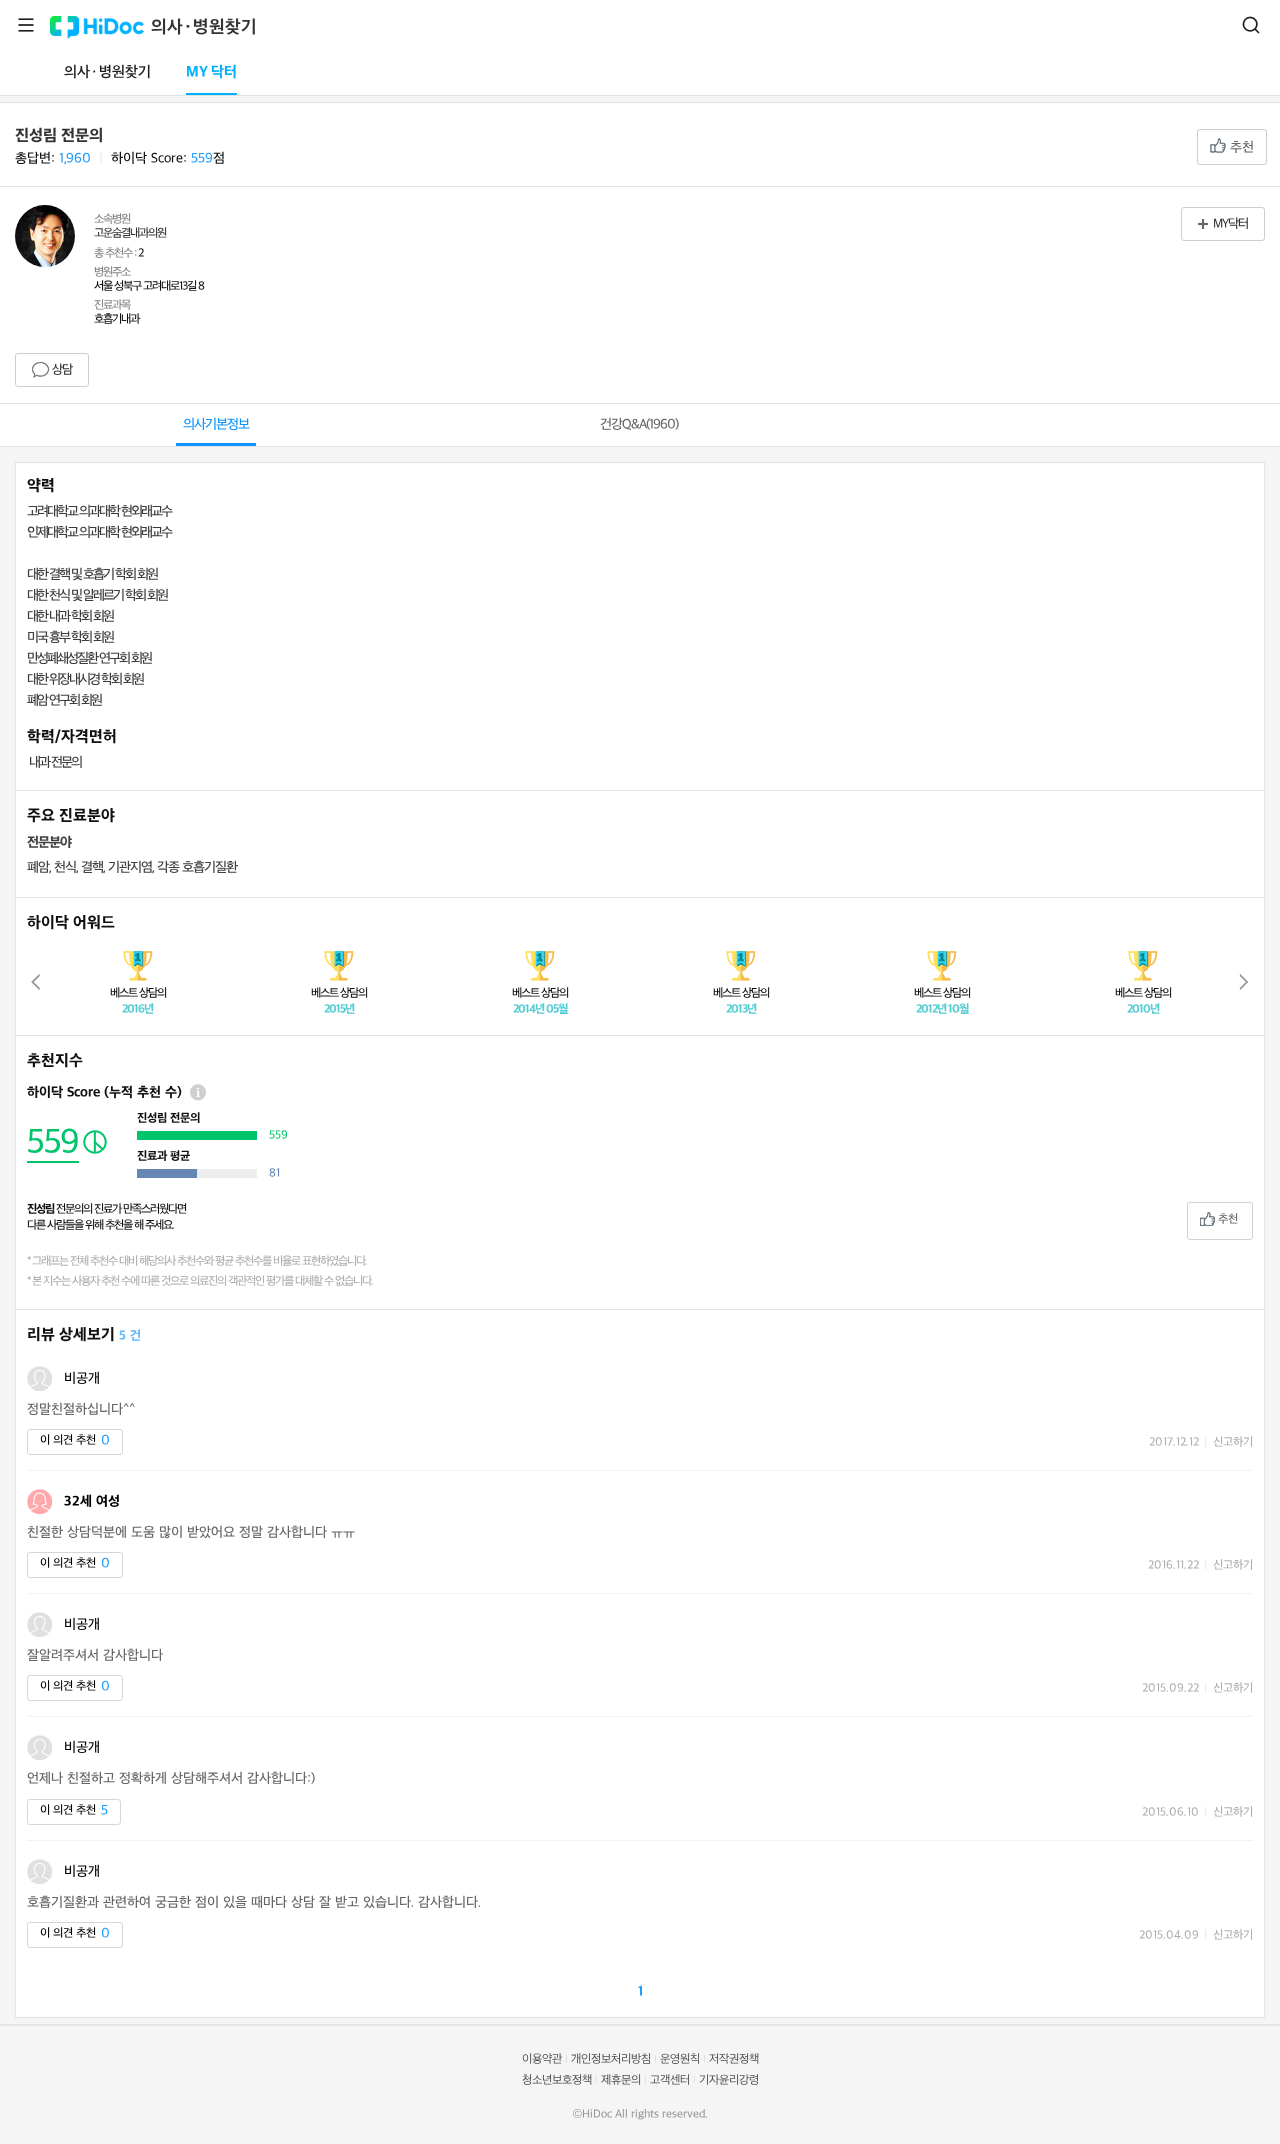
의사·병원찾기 (204, 27)
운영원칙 (680, 2059)
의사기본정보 (216, 424)
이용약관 (542, 2059)
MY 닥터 (211, 72)
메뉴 (26, 25)
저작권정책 (734, 2059)
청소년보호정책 (557, 2080)
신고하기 (1233, 1442)
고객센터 (670, 2080)
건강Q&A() (639, 424)
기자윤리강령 (729, 2080)
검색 (1251, 25)
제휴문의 (621, 2080)
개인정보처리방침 (611, 2059)
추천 (1240, 147)
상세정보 (198, 1092)
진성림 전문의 (59, 136)
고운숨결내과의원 (130, 233)
